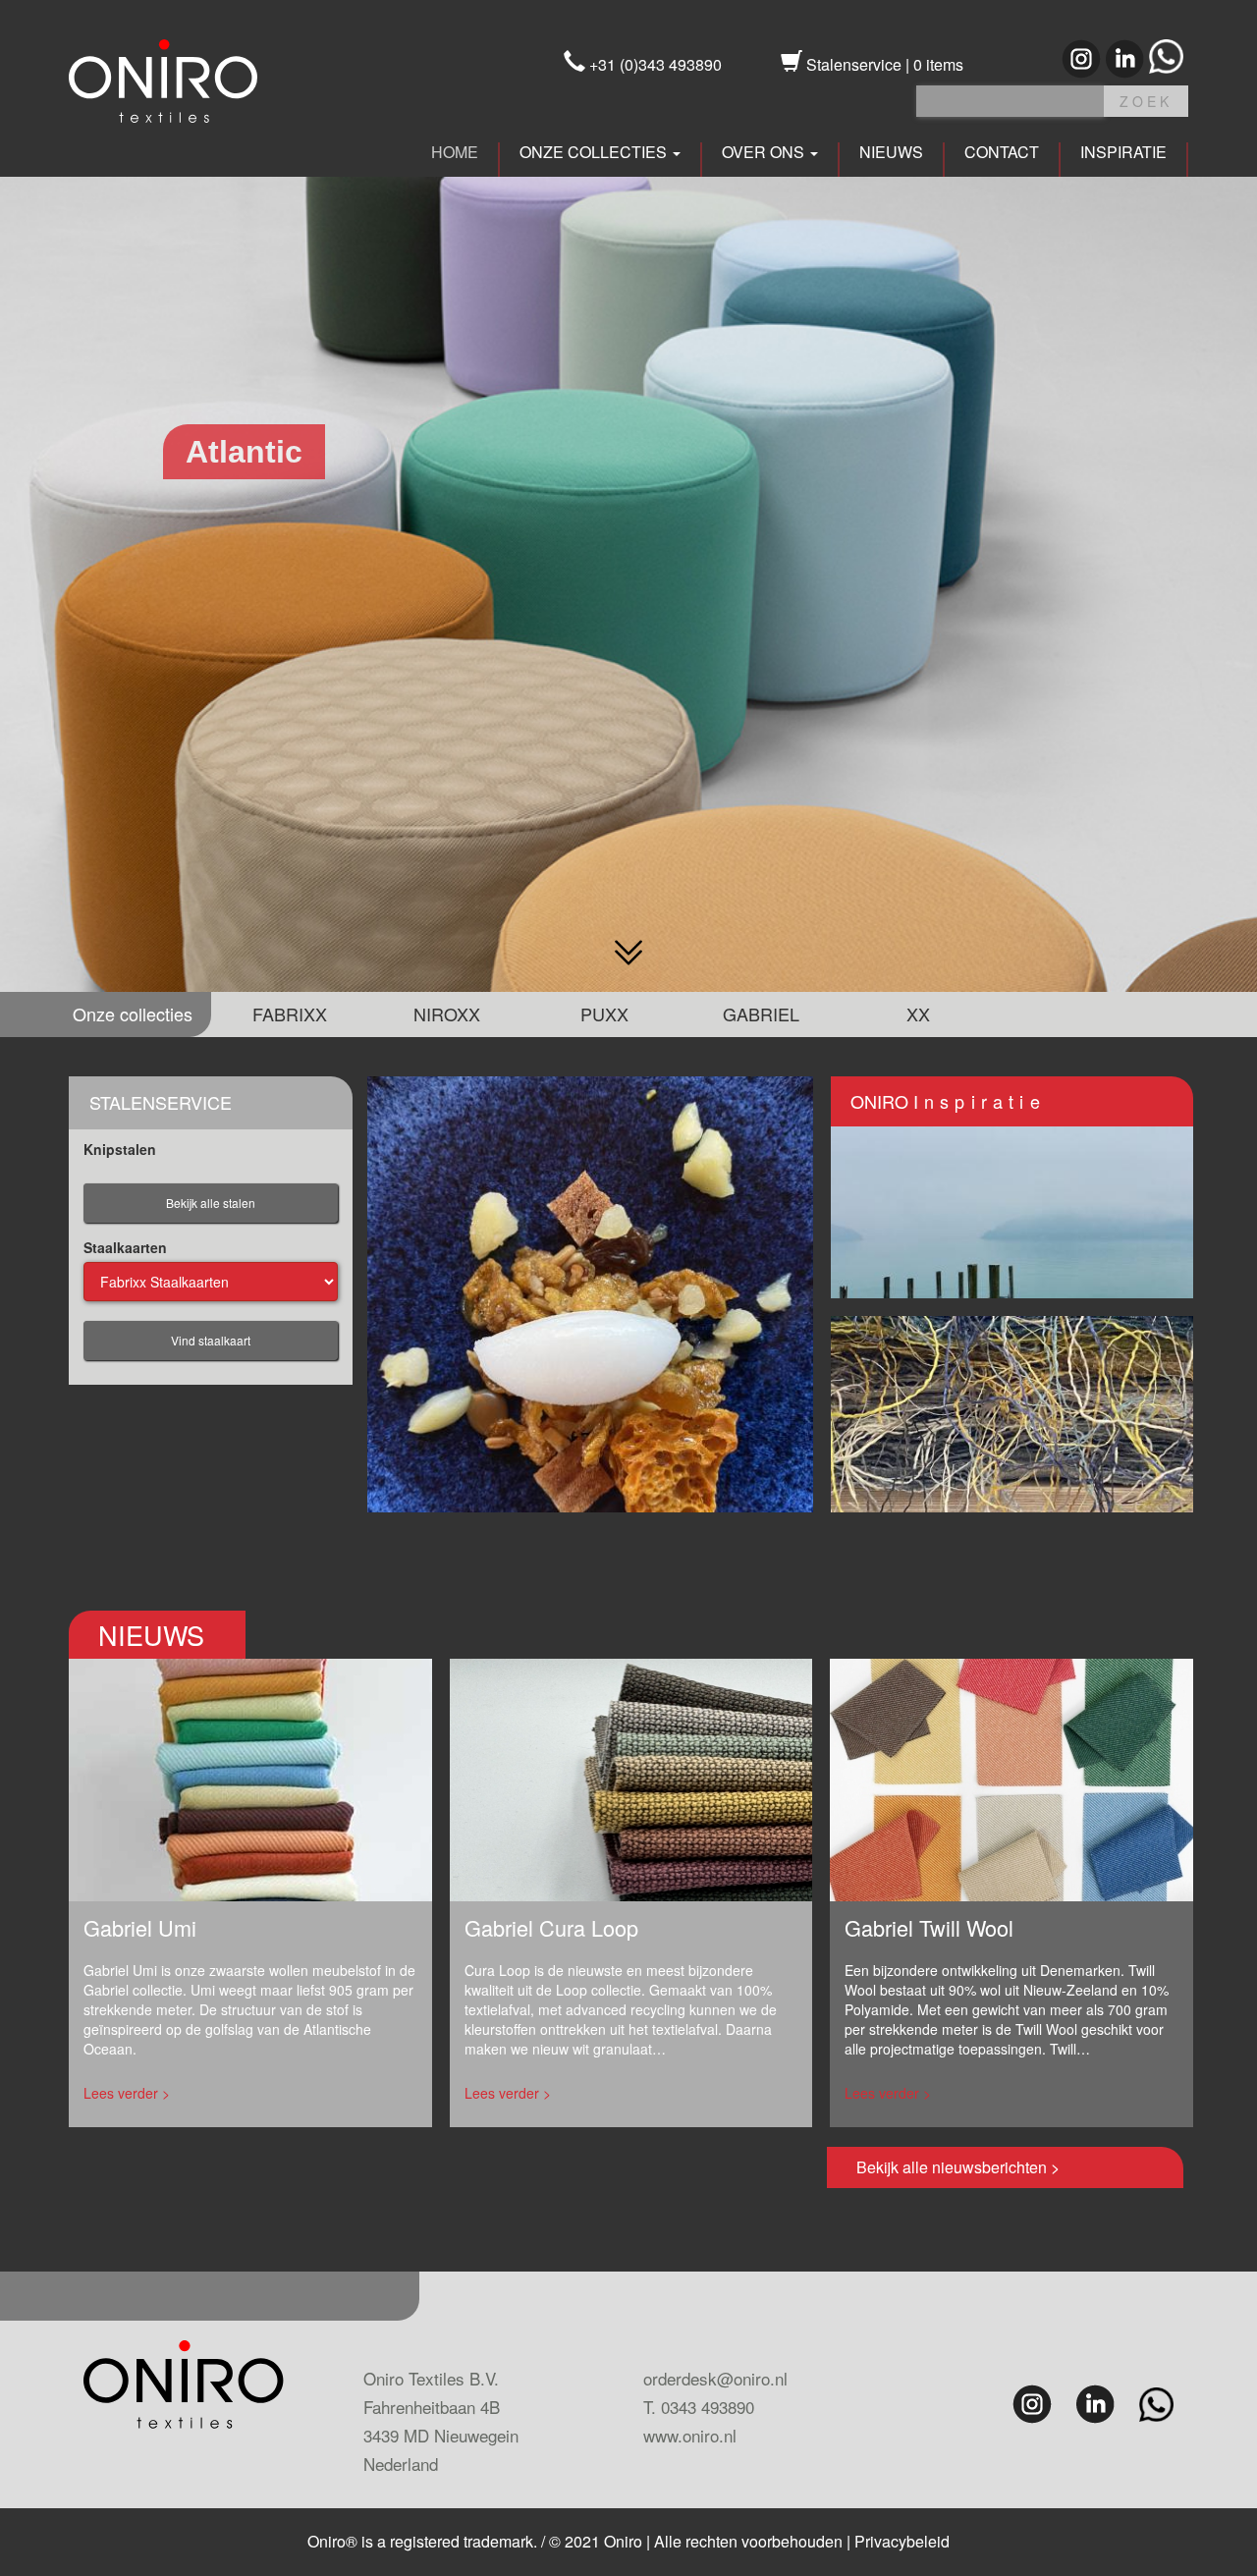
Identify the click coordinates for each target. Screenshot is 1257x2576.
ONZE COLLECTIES (595, 153)
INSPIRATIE (1123, 153)
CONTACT (1002, 153)
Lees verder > (127, 2093)
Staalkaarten (125, 1247)
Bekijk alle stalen (211, 1203)
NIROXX (447, 1014)
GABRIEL (761, 1014)
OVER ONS (765, 153)
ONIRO (948, 1101)
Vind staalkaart (211, 1340)
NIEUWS (891, 153)
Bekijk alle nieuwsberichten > (958, 2167)
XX (918, 1014)
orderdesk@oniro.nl (715, 2378)
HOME (455, 153)
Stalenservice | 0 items (883, 64)
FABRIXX (290, 1014)
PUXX (604, 1014)
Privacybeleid (902, 2541)
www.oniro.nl (690, 2435)
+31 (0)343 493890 (654, 64)
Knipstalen (120, 1149)
